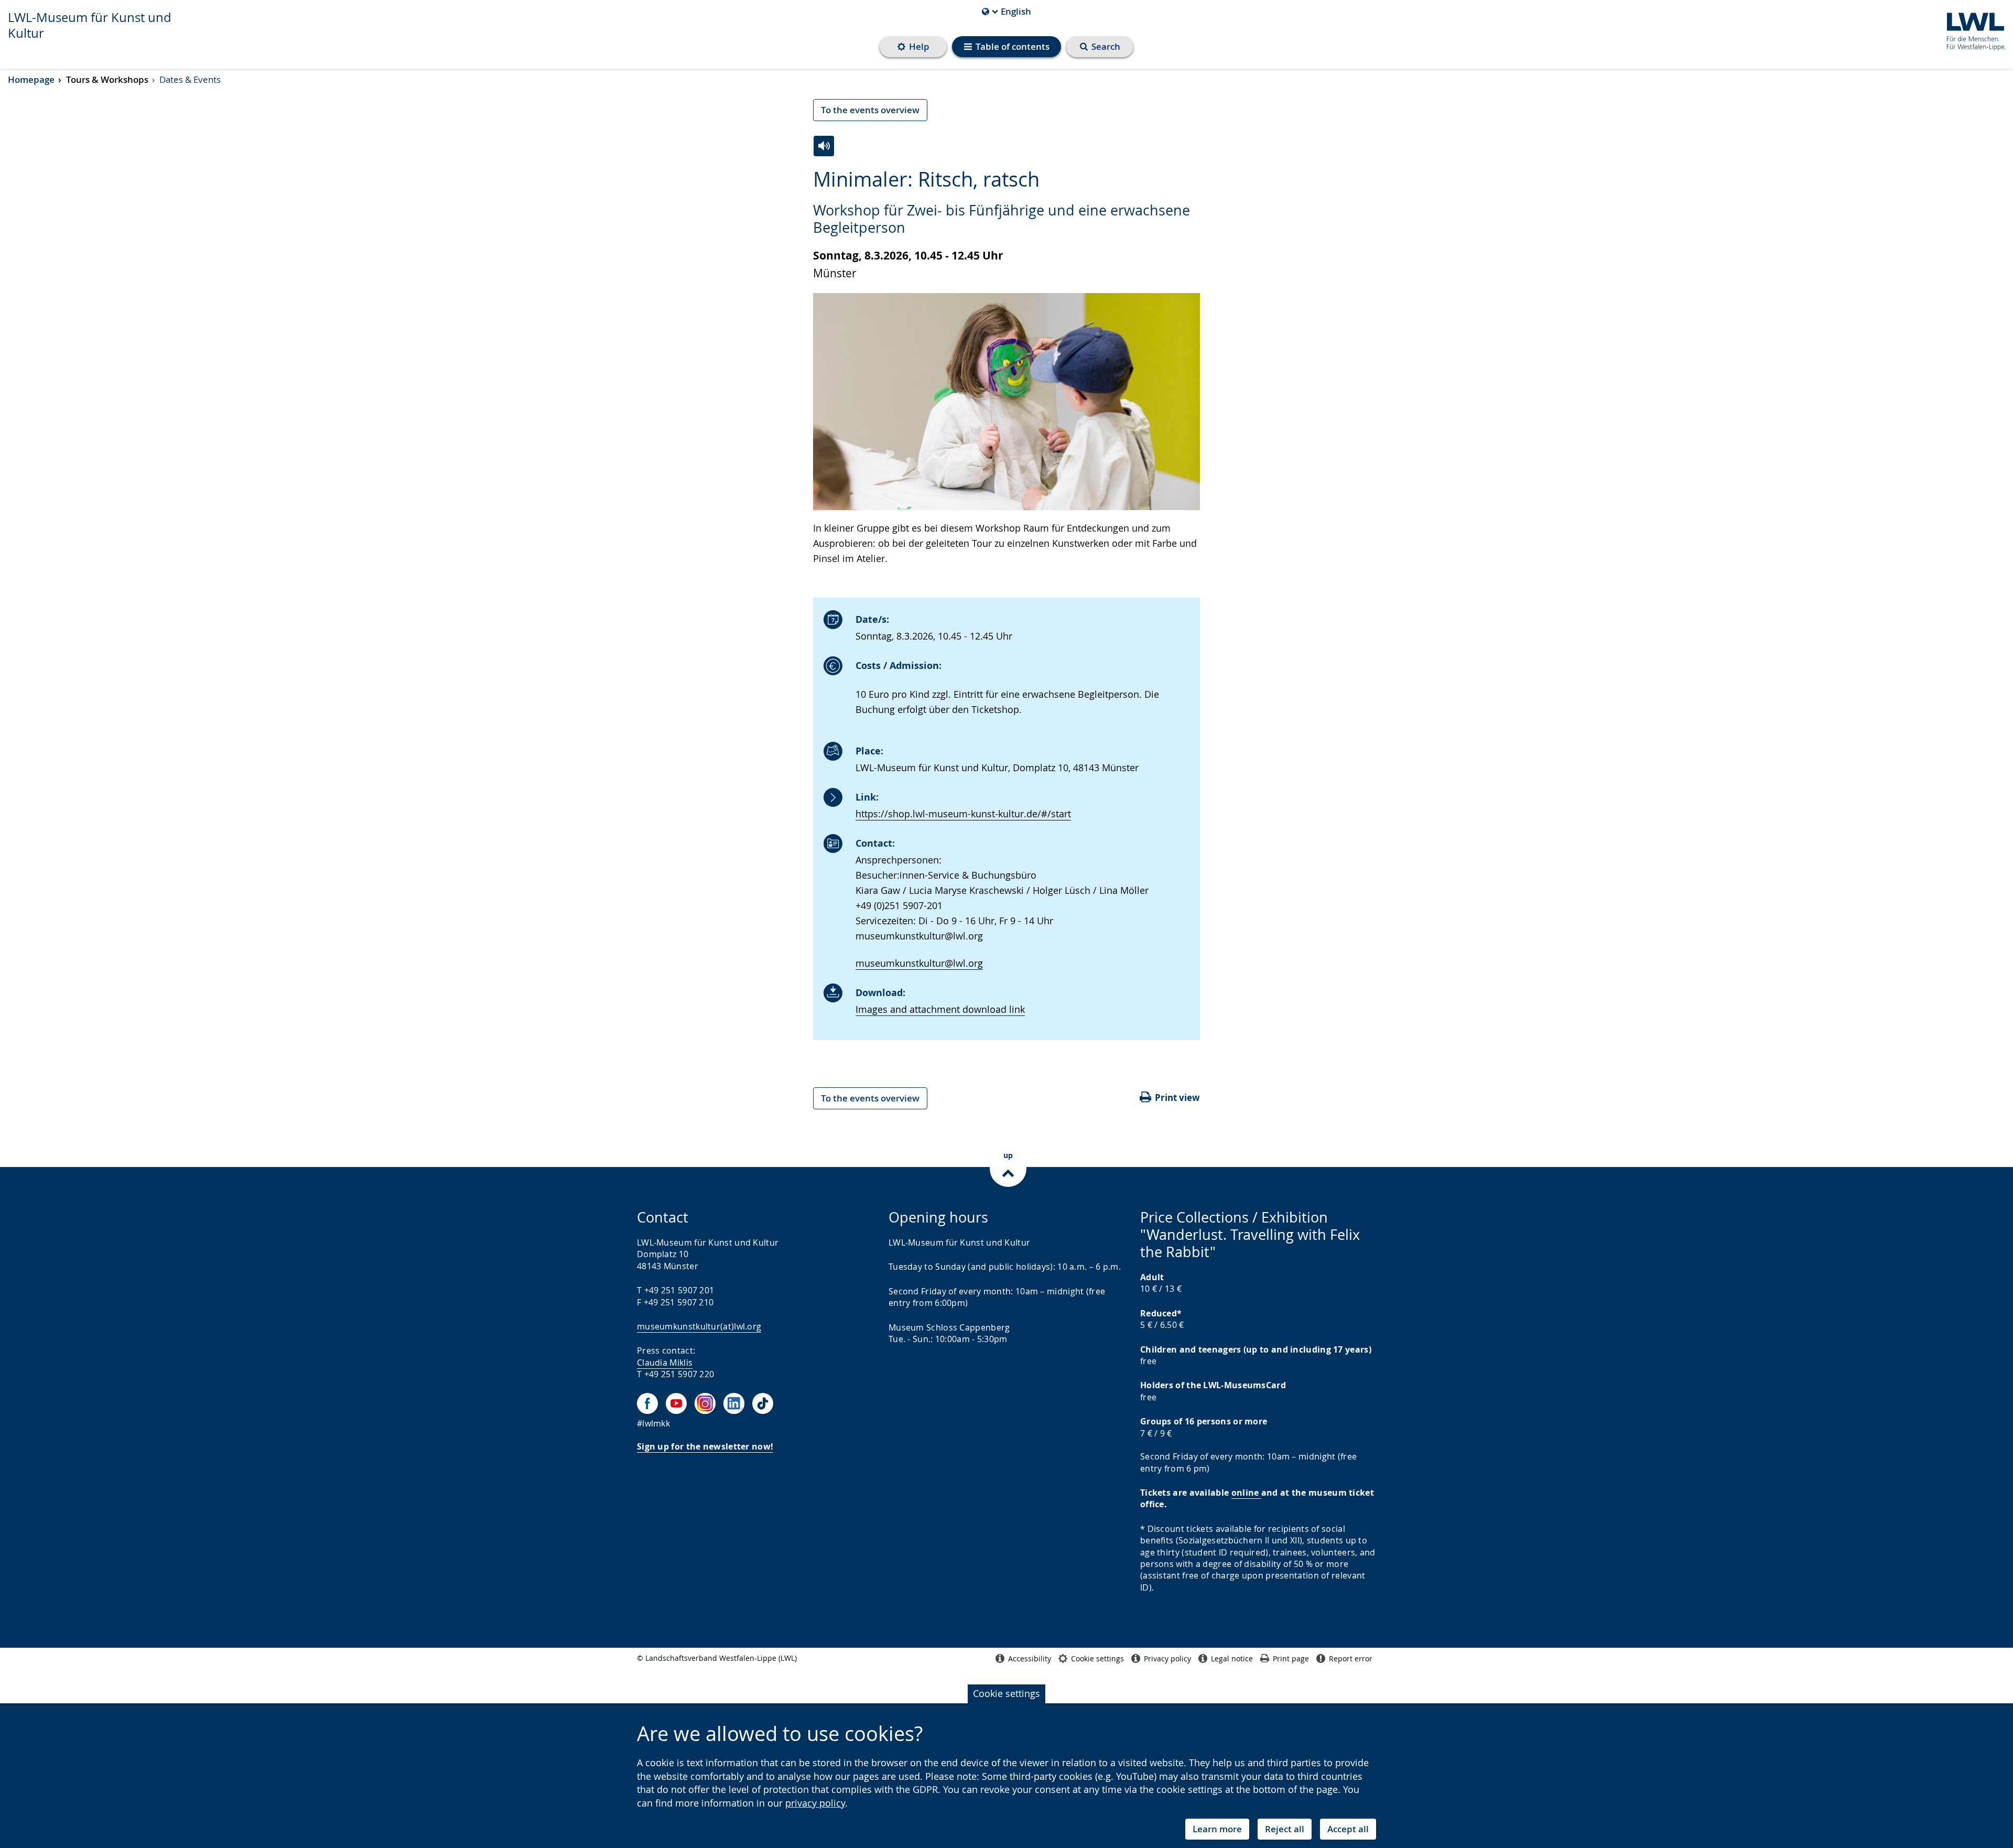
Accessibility (1030, 1658)
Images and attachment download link (940, 1009)
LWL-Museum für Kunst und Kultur (90, 25)
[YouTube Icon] (676, 1403)
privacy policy (815, 1803)
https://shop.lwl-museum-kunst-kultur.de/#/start (963, 814)
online (1246, 1493)
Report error (1351, 1658)
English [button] (1006, 12)
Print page (1291, 1658)
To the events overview (870, 110)
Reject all (1285, 1829)
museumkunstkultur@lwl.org (919, 963)
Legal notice (1232, 1658)
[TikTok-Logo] (763, 1403)
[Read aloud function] (824, 146)
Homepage (31, 79)
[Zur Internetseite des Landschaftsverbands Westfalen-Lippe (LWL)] (1972, 30)
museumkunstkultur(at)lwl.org (699, 1326)
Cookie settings (1006, 1693)
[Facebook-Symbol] (647, 1403)
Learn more (1217, 1829)
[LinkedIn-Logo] (734, 1403)
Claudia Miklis (665, 1363)
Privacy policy (1167, 1658)
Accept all (1348, 1829)
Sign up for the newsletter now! (705, 1446)
